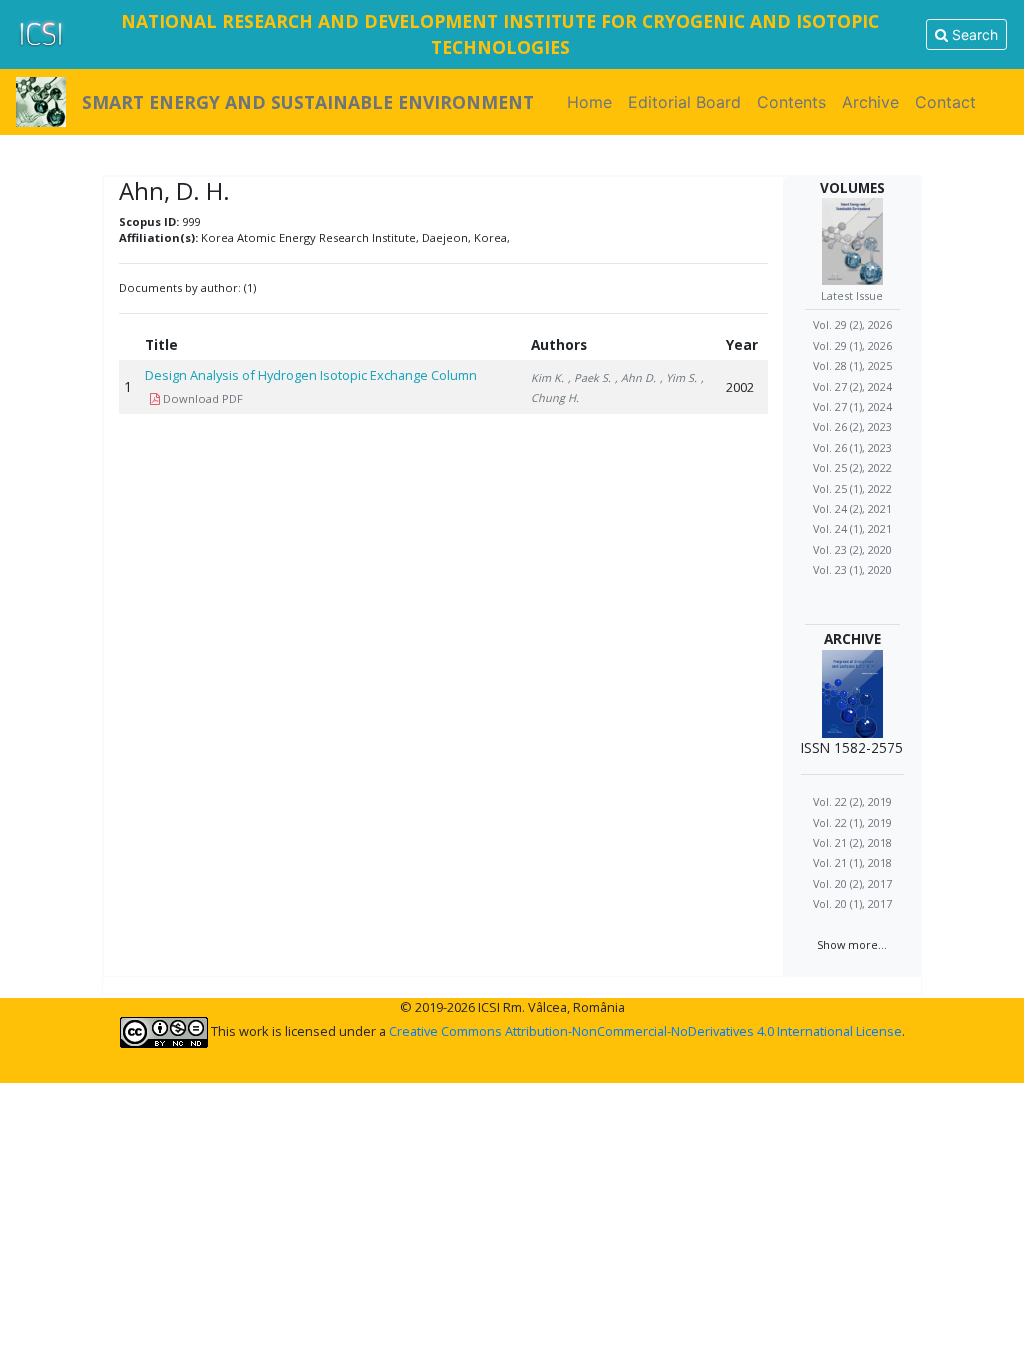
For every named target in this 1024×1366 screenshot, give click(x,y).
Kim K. (547, 377)
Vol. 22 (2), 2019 (852, 801)
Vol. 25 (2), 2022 (852, 467)
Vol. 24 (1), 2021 (852, 528)
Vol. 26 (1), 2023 (852, 447)
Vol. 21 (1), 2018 (852, 862)
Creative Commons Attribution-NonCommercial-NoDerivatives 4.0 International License (645, 1031)
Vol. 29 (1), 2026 (852, 345)
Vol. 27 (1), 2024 (852, 406)
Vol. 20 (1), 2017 (852, 903)
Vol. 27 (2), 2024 (852, 386)
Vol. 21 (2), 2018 (852, 842)
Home (593, 102)
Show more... (852, 944)
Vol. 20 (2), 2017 (852, 883)
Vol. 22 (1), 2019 (852, 822)
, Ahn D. (635, 377)
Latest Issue (852, 295)
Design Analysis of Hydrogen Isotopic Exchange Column (311, 375)
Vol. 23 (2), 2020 (852, 549)
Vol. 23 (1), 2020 (852, 569)
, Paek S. (589, 377)
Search (973, 34)
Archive (870, 102)
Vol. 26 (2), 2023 (852, 426)
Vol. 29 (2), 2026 (852, 324)
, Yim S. (678, 377)
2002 (740, 387)
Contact (945, 102)
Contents (791, 102)
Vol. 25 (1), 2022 (852, 488)
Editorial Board (684, 102)
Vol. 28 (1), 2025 (852, 365)
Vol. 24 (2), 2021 (852, 508)
